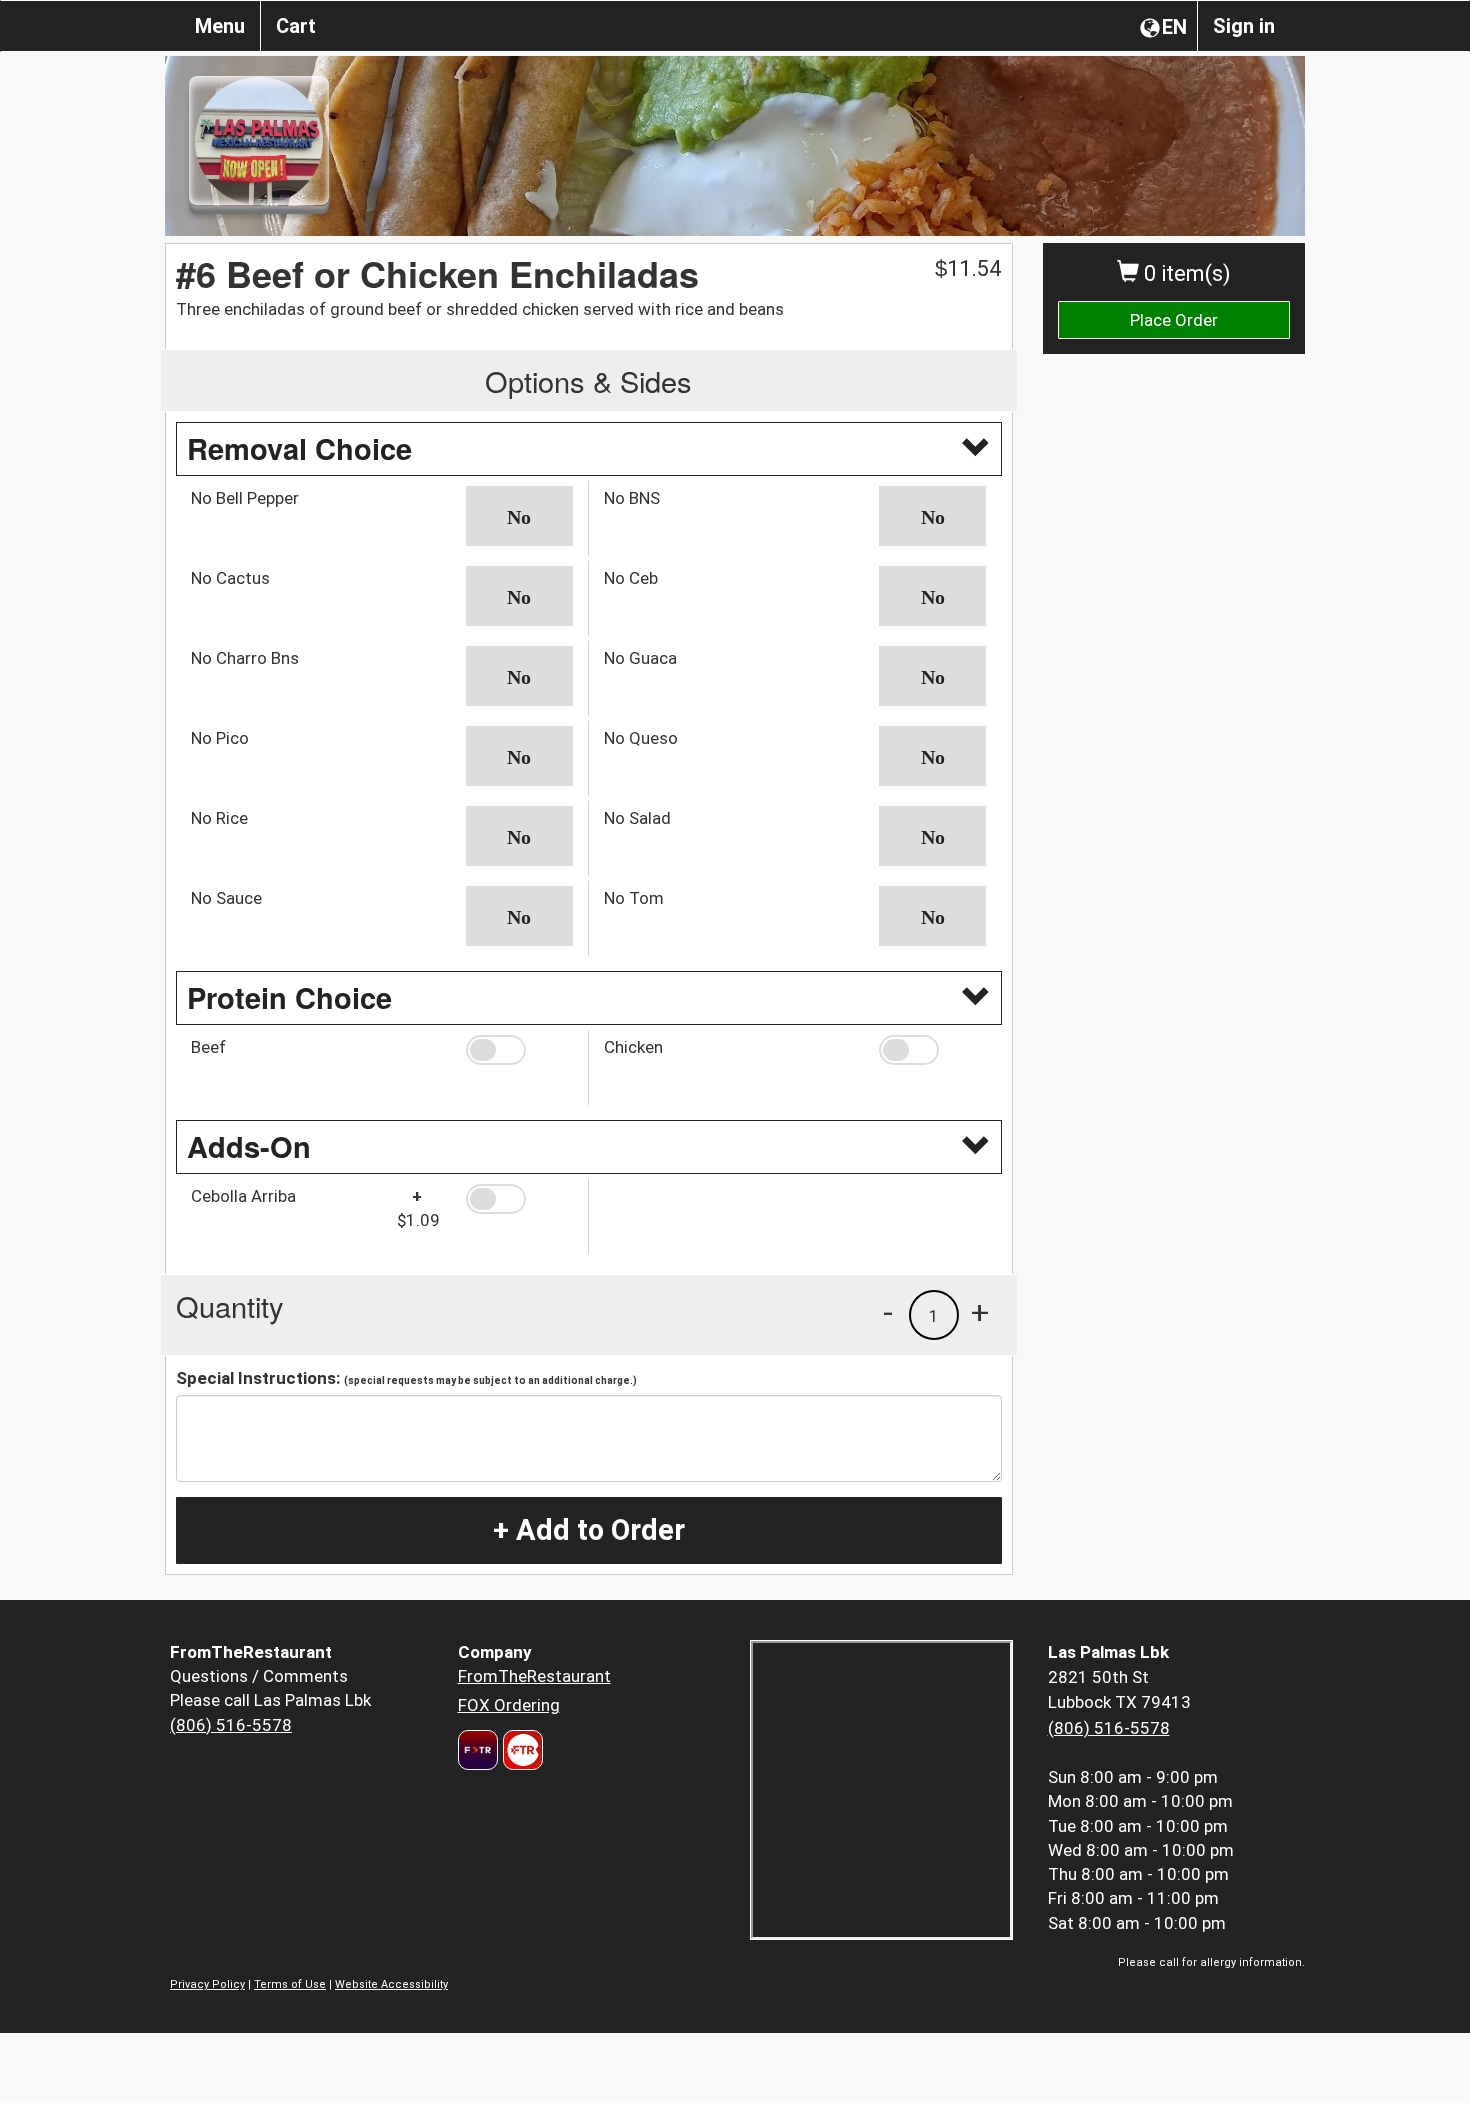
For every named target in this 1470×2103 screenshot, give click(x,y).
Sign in (1244, 26)
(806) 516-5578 (231, 1725)
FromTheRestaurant (534, 1676)
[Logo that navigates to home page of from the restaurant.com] (478, 1750)
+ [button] (980, 1312)
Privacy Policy (207, 1984)
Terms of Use (290, 1984)
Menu (220, 26)
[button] (519, 516)
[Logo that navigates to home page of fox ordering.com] (520, 1750)
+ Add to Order (589, 1530)
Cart (296, 26)
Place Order (1174, 320)
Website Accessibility (391, 1984)
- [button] (888, 1312)
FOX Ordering (509, 1705)
